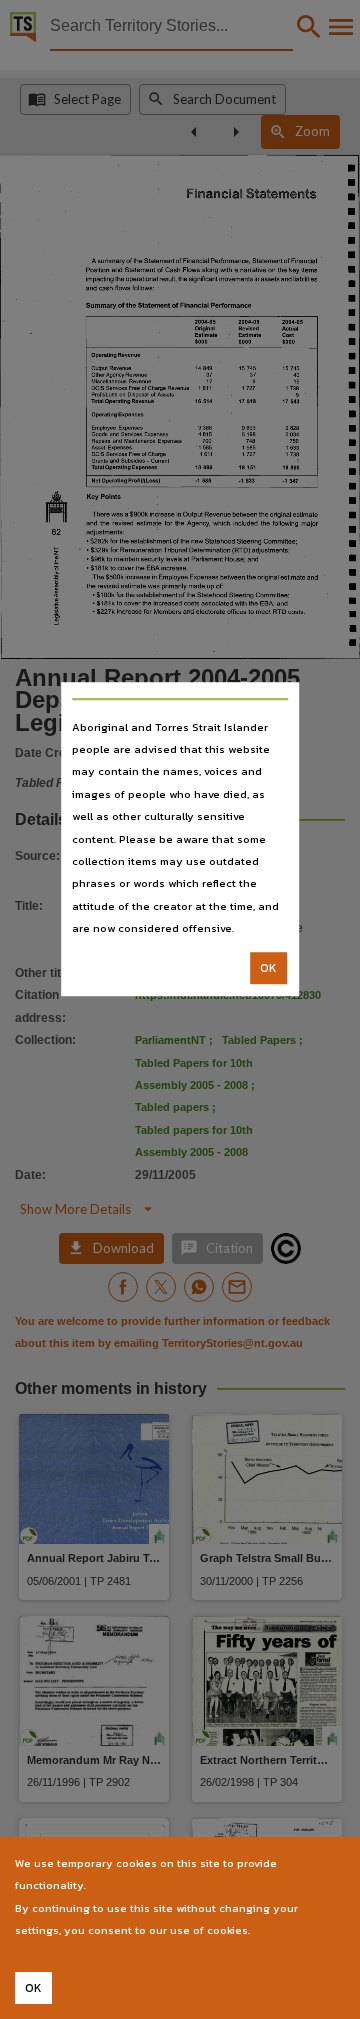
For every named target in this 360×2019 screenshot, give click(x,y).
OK (268, 968)
